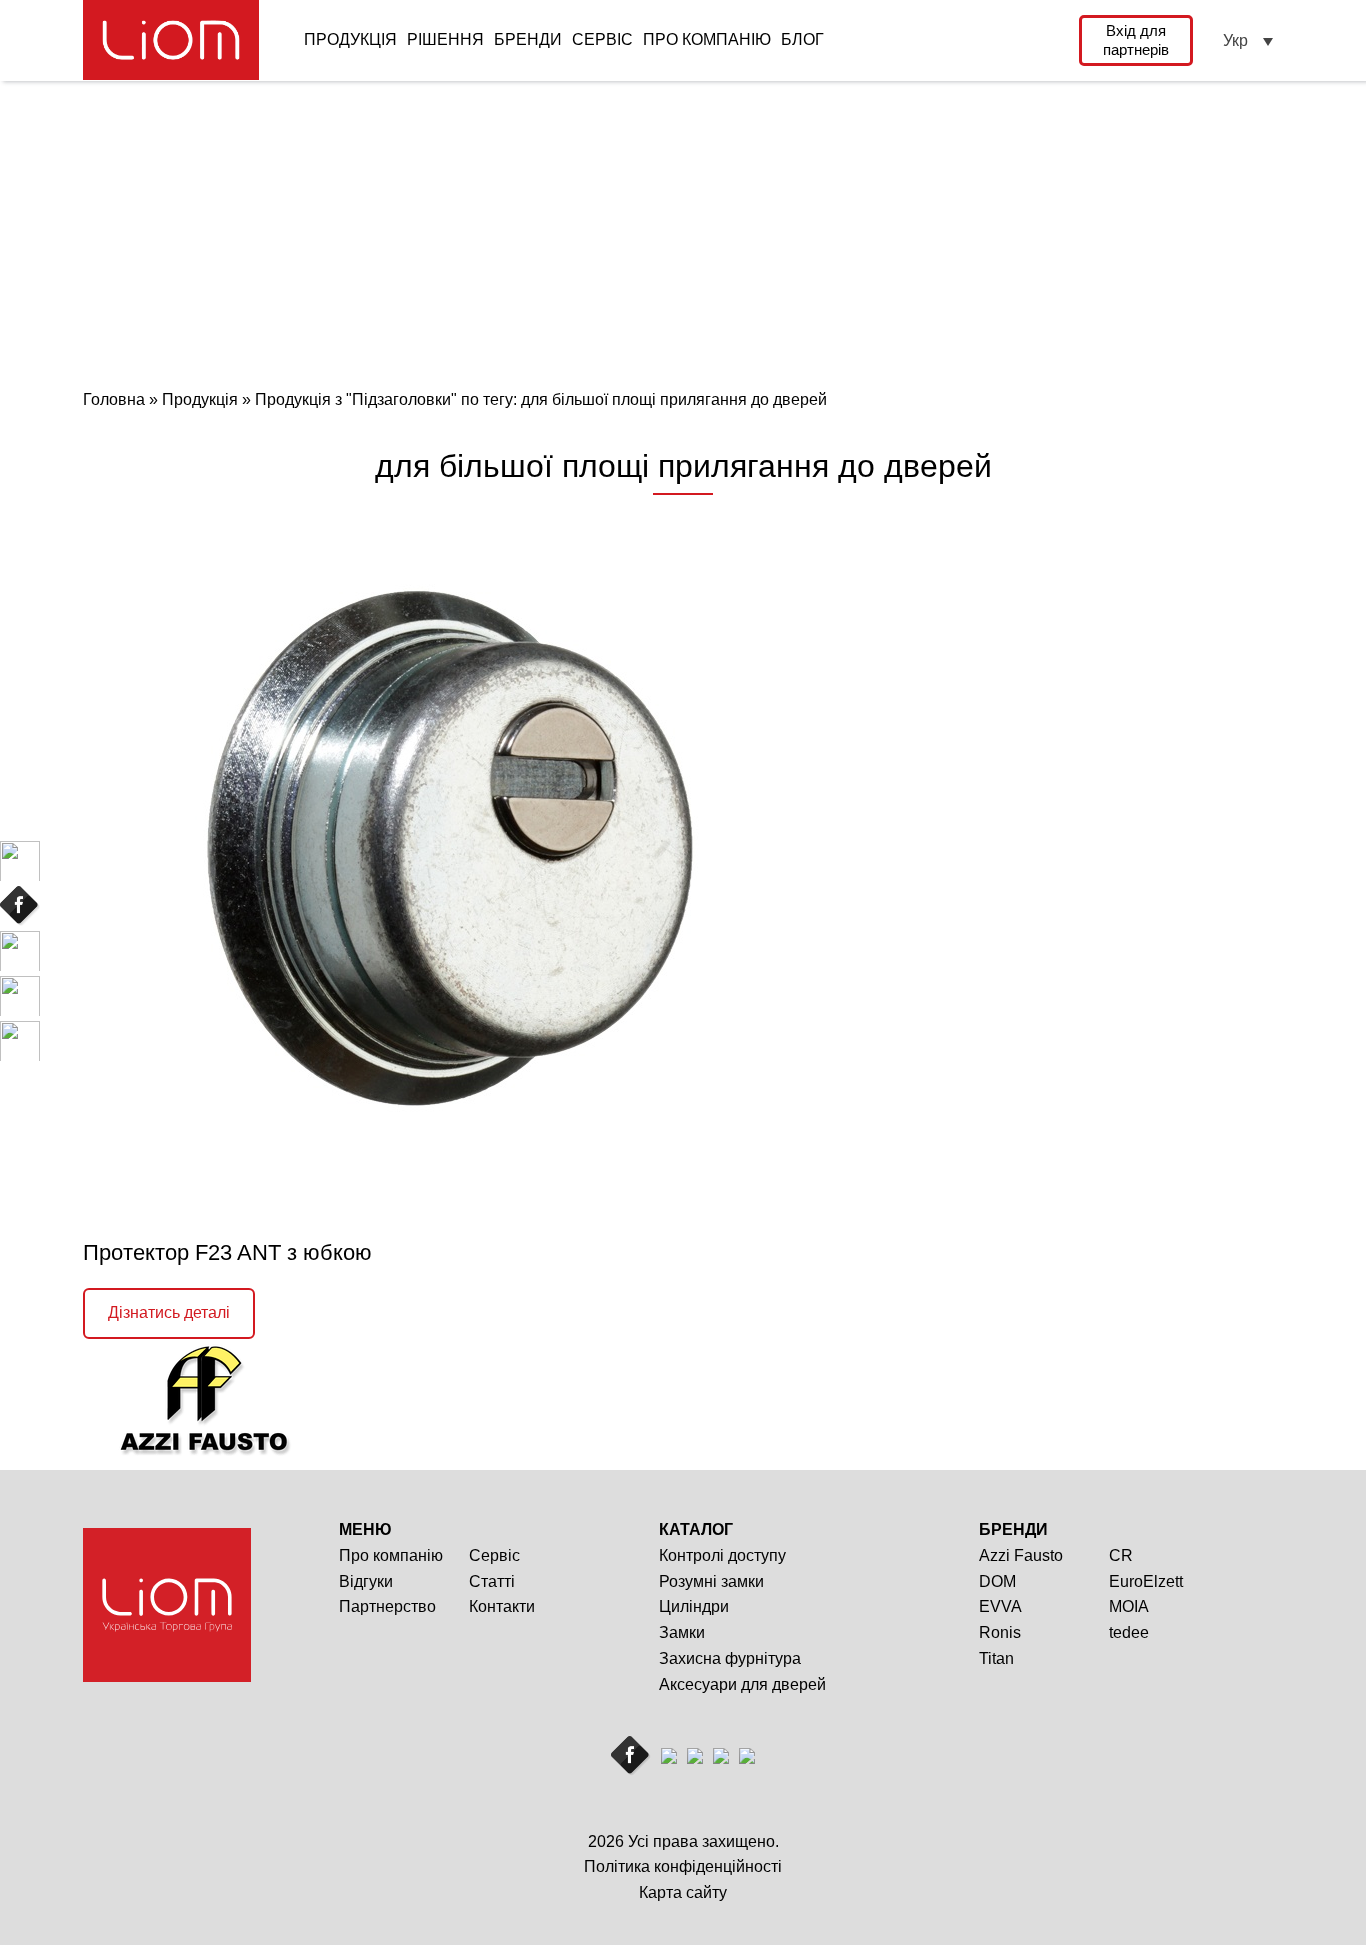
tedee (1129, 1632)
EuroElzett (1146, 1581)
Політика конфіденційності (683, 1866)
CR (1121, 1555)
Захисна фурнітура (730, 1658)
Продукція (350, 39)
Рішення (445, 39)
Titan (996, 1658)
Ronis (1000, 1632)
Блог (802, 39)
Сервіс (602, 39)
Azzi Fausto (1021, 1555)
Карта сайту (683, 1892)
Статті (492, 1581)
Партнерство (387, 1606)
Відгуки (366, 1581)
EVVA (1000, 1606)
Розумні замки (711, 1581)
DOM (997, 1581)
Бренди (528, 39)
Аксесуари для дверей (742, 1684)
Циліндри (694, 1606)
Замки (682, 1632)
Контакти (502, 1606)
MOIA (1129, 1606)
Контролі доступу (722, 1555)
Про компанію (707, 39)
